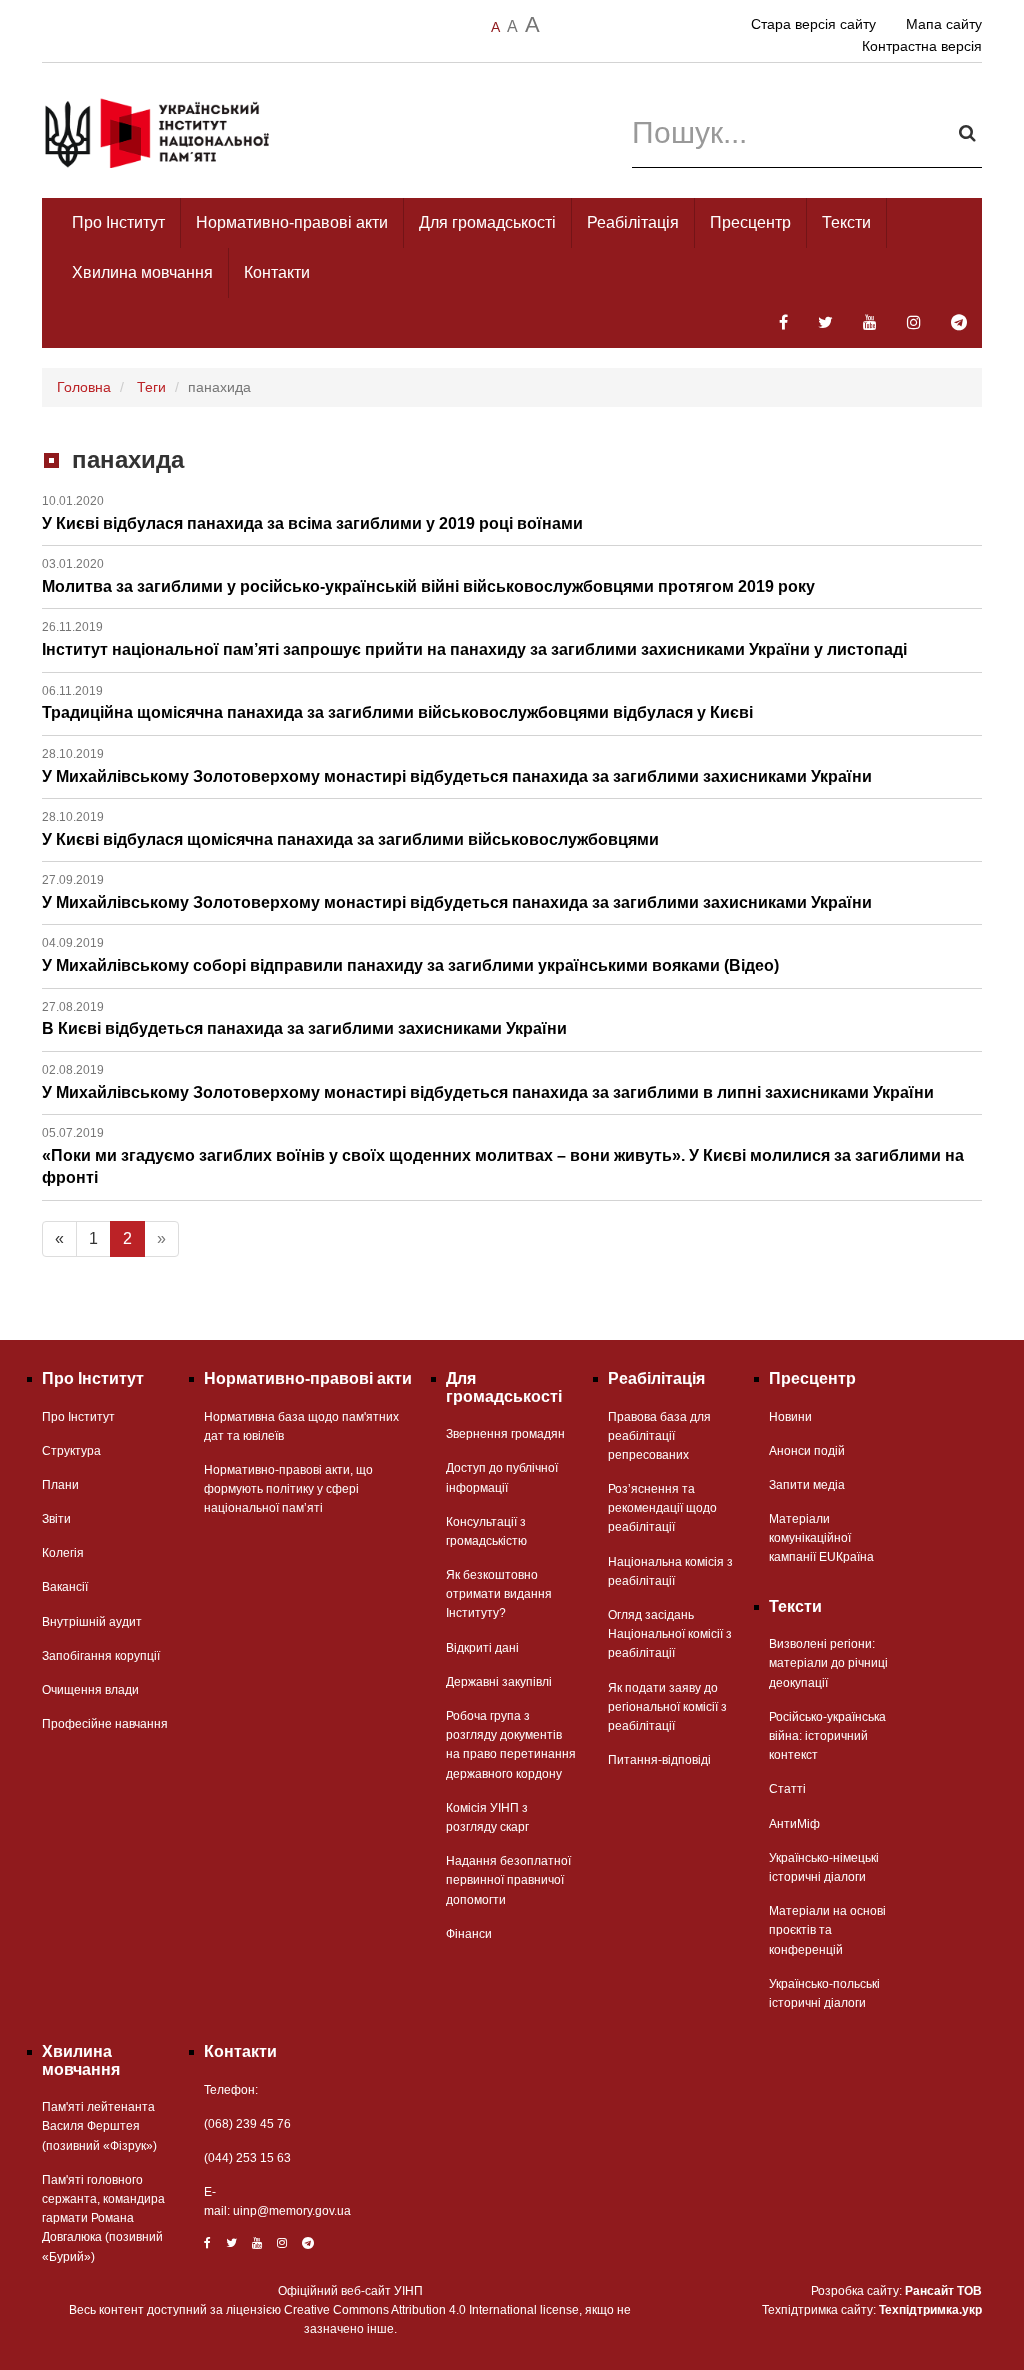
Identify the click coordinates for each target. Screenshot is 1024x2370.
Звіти (56, 1519)
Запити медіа (807, 1485)
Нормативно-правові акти (292, 222)
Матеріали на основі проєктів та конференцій (827, 1930)
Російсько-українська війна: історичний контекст (827, 1736)
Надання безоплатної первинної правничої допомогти (508, 1880)
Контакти (277, 272)
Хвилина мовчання (142, 272)
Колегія (63, 1553)
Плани (60, 1485)
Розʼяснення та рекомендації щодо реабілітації (662, 1508)
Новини (790, 1417)
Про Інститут (118, 222)
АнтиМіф (794, 1824)
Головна (84, 387)
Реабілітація (633, 222)
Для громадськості (487, 222)
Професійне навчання (105, 1724)
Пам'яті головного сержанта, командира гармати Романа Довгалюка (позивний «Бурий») (103, 2218)
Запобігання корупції (101, 1656)
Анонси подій (807, 1451)
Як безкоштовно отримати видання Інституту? (499, 1594)
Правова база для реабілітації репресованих (659, 1436)
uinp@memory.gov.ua (292, 2211)
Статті (787, 1789)
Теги (151, 387)
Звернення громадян (505, 1434)
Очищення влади (90, 1690)
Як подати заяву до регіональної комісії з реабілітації (667, 1707)
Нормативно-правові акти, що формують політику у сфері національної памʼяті (288, 1489)
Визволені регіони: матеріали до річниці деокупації (828, 1663)
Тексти (846, 222)
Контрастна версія (922, 46)
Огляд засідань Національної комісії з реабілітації (670, 1634)
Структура (71, 1451)
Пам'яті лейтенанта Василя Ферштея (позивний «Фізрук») (99, 2126)
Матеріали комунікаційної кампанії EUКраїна (821, 1538)
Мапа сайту (944, 24)
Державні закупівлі (499, 1682)
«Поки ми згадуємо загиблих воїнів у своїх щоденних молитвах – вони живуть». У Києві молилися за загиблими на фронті (503, 1156)
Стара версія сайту (813, 24)
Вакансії (65, 1587)
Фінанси (469, 1934)
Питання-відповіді (659, 1760)
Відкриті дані (482, 1648)
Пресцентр (750, 222)
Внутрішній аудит (92, 1622)
